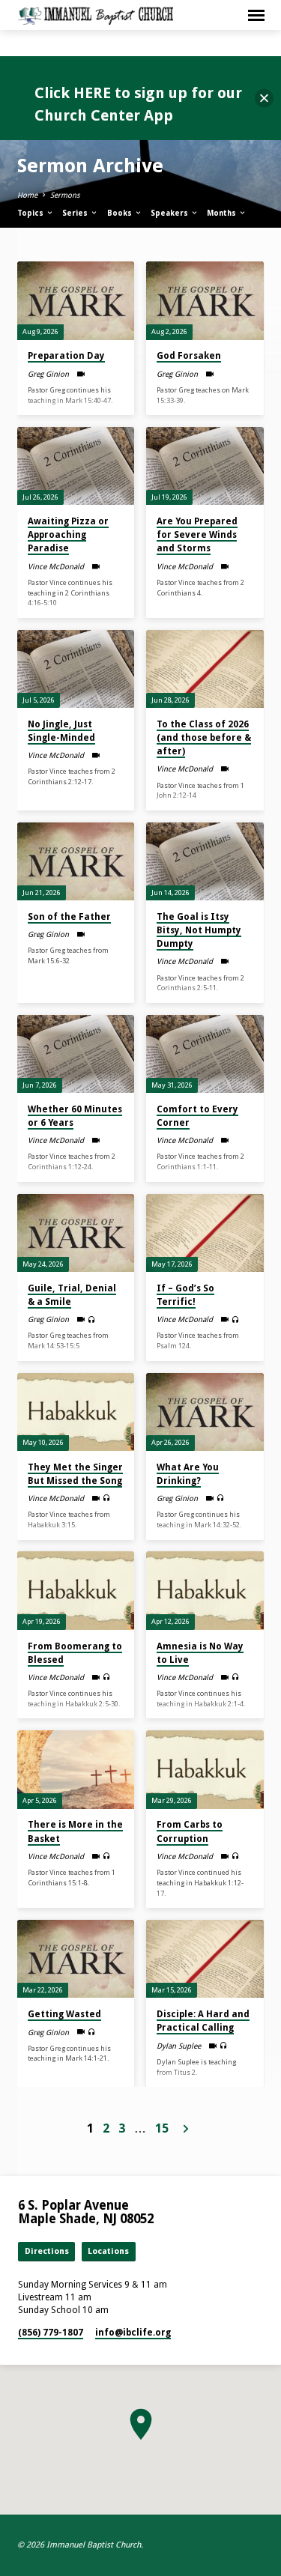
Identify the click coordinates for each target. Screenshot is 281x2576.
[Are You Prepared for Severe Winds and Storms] (205, 466)
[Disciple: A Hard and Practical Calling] (205, 1959)
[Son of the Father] (76, 861)
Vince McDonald (56, 567)
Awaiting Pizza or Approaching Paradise (68, 535)
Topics (31, 213)
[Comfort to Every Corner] (205, 1054)
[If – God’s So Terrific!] (205, 1233)
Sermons (65, 195)
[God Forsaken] (205, 300)
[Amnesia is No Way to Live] (205, 1590)
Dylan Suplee (179, 2046)
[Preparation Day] (76, 300)
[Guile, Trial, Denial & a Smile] (76, 1233)
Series (76, 213)
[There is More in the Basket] (76, 1769)
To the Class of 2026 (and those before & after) (204, 738)
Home (27, 195)
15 (162, 2128)
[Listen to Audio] (92, 1320)
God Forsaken (189, 356)
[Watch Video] (81, 374)
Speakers (170, 213)
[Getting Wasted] (76, 1959)
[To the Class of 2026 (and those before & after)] (205, 669)
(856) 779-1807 (51, 2333)
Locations (108, 2251)
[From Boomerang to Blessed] (76, 1590)
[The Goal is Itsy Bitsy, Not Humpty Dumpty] (205, 861)
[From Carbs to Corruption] (205, 1769)
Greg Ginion (48, 374)
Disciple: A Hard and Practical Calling (203, 2021)
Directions (47, 2251)
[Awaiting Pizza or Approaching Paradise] (76, 466)
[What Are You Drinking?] (205, 1412)
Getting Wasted (64, 2014)
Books (121, 213)
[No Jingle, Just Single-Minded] (76, 669)
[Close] (264, 99)
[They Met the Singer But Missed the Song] (76, 1412)
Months (223, 213)
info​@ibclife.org (133, 2333)
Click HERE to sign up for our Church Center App (138, 104)
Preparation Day (66, 356)
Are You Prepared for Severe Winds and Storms (197, 535)
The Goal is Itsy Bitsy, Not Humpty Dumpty (199, 930)
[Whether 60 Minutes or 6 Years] (76, 1054)
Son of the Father (69, 917)
